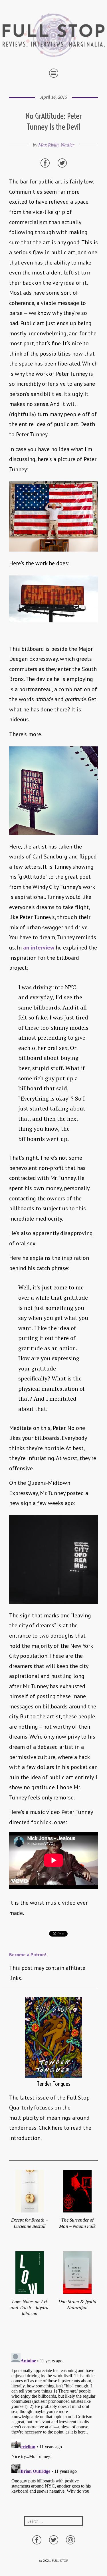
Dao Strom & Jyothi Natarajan (77, 2304)
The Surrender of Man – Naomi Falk (77, 2223)
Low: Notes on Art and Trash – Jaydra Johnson (30, 2308)
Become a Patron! (28, 1954)
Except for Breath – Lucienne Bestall (30, 2223)
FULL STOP (60, 2560)
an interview (39, 948)
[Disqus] (53, 2422)
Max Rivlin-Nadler (56, 145)
